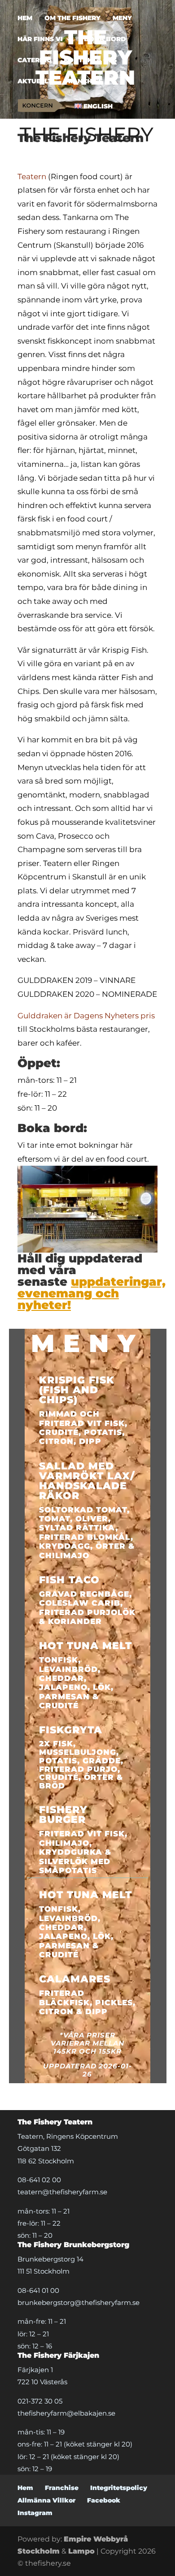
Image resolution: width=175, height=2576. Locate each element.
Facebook (104, 2500)
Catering (35, 60)
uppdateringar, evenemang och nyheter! (92, 1293)
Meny (122, 18)
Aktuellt (35, 82)
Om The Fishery (72, 18)
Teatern (32, 177)
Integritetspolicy (119, 2488)
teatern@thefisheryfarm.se (62, 2192)
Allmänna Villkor (46, 2500)
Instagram (35, 2513)
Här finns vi (40, 39)
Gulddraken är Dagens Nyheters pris (86, 1016)
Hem (25, 2488)
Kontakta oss (90, 60)
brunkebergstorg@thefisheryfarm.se (79, 2302)
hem (25, 18)
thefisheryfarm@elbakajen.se (66, 2413)
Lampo (81, 2551)
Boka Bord (105, 39)
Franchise (83, 82)
